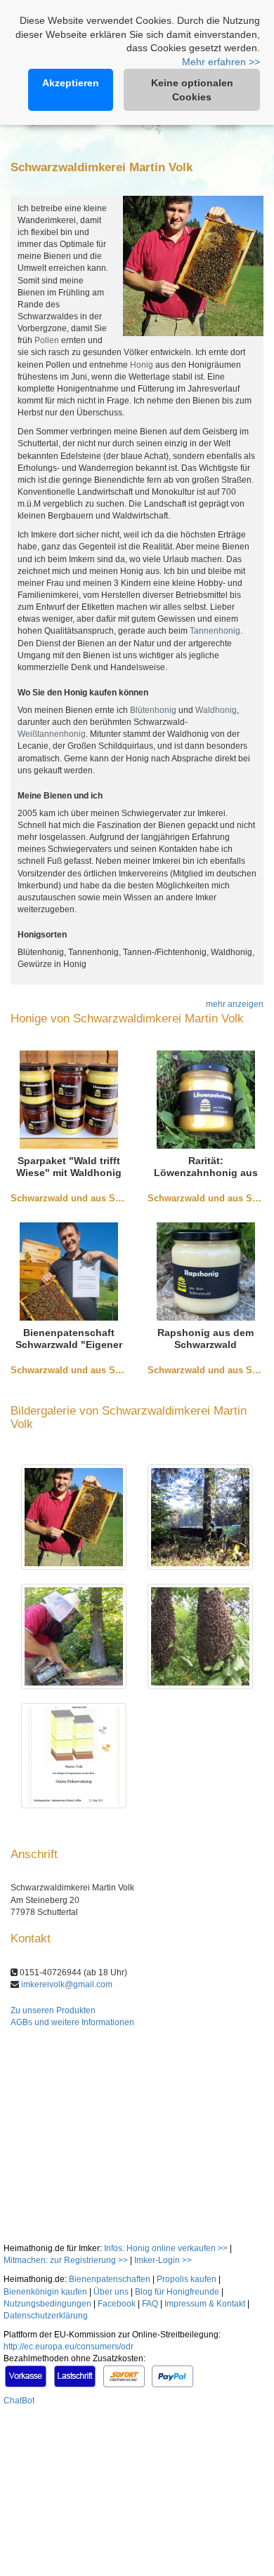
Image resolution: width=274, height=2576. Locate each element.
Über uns (111, 2292)
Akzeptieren (71, 83)
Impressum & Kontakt (205, 2304)
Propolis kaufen (187, 2279)
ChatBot (19, 2401)
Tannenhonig (215, 631)
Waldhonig (216, 710)
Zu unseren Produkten (53, 2010)
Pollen (47, 340)
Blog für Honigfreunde (177, 2292)
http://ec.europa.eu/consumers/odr (68, 2347)
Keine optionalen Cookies (192, 90)
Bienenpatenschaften (110, 2279)
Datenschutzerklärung (46, 2316)
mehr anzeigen (235, 1004)
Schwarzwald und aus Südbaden (82, 1198)
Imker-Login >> (163, 2260)
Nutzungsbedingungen (47, 2304)
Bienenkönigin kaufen (45, 2292)
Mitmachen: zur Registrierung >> (66, 2260)
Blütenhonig (153, 710)
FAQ (150, 2304)
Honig (142, 365)
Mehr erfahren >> (221, 62)
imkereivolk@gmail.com (67, 1984)
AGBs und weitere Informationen (72, 2022)
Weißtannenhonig (52, 734)
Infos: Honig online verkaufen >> (166, 2248)
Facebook (117, 2304)
